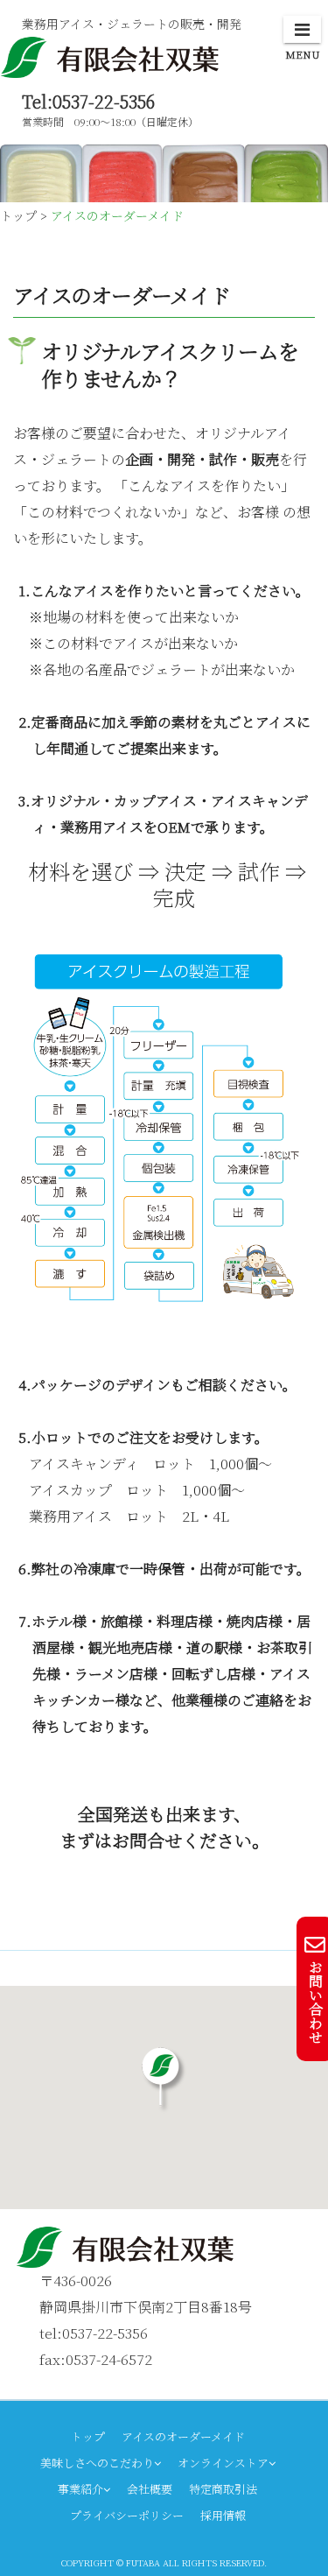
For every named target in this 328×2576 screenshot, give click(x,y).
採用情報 (223, 2515)
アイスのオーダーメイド (183, 2436)
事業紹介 (80, 2489)
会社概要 (150, 2489)
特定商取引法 (223, 2489)
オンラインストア (223, 2463)
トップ (88, 2436)
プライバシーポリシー (127, 2515)
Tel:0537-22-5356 (88, 101)
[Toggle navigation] (302, 29)
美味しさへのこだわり (97, 2463)
